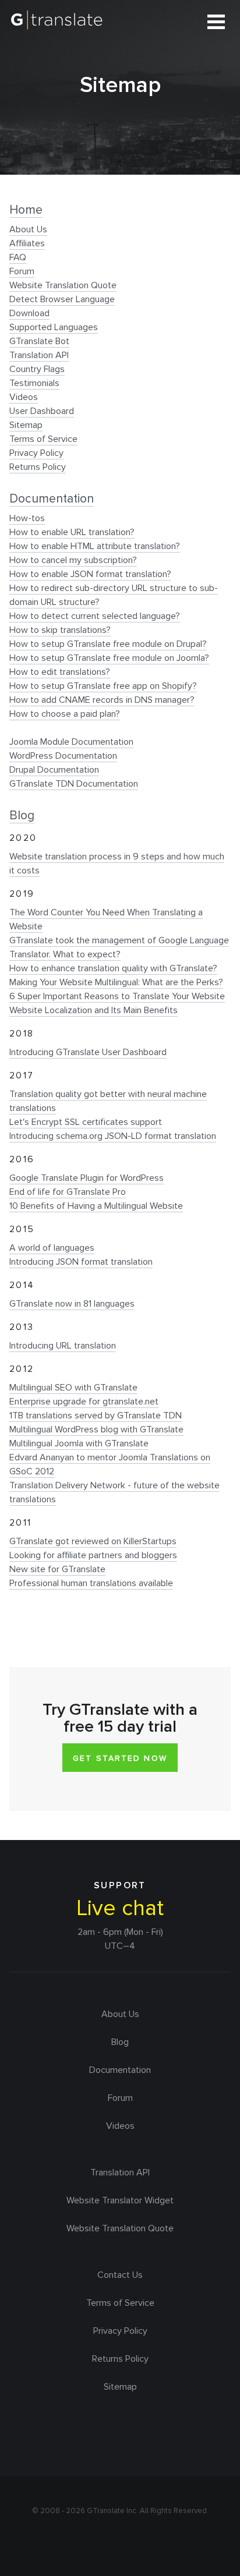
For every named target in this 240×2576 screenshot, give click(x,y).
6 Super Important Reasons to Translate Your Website (117, 996)
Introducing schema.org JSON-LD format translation (113, 1136)
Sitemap (26, 425)
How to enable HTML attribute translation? (95, 546)
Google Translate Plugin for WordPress (87, 1178)
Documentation (52, 498)
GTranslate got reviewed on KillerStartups (93, 1541)
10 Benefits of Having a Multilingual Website (96, 1206)
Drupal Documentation (54, 770)
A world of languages (52, 1248)
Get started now (120, 1758)
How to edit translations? (60, 672)
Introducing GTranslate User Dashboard (88, 1052)
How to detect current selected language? (95, 616)
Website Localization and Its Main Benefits (93, 1010)
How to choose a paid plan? (65, 714)
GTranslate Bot (39, 341)
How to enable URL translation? (72, 532)
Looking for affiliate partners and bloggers (93, 1555)
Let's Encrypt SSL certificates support (86, 1122)
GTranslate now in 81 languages (72, 1304)
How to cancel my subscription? (73, 560)
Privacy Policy (36, 453)
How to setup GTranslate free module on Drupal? (108, 644)
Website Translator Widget (120, 2200)
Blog (22, 815)
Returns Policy (38, 467)
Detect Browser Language (62, 299)
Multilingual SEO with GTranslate (73, 1388)
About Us (28, 229)
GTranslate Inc (112, 2511)
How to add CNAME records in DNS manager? (102, 700)
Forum (22, 271)
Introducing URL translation (63, 1346)
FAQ (18, 257)
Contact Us (120, 2275)
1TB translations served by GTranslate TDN (96, 1416)
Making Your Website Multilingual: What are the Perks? (116, 982)
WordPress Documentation (63, 756)
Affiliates (27, 243)
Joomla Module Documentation (71, 742)
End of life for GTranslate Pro (68, 1192)
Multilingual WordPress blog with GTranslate (96, 1429)
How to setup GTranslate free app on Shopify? (103, 686)
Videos (24, 397)
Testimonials (34, 383)
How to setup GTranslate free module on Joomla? (109, 658)
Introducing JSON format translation (81, 1262)
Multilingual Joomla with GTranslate (79, 1443)
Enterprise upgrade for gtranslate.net (84, 1402)
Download (29, 313)
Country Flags (37, 369)
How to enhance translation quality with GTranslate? (113, 968)
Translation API (39, 355)
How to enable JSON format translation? (90, 574)
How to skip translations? (60, 630)
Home (26, 210)
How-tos (27, 518)
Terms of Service (43, 439)
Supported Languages (54, 327)
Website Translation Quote (63, 285)
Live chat (120, 1908)
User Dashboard (42, 411)
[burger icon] (216, 22)
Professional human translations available (91, 1583)
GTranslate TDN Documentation (74, 784)
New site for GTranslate (57, 1569)
